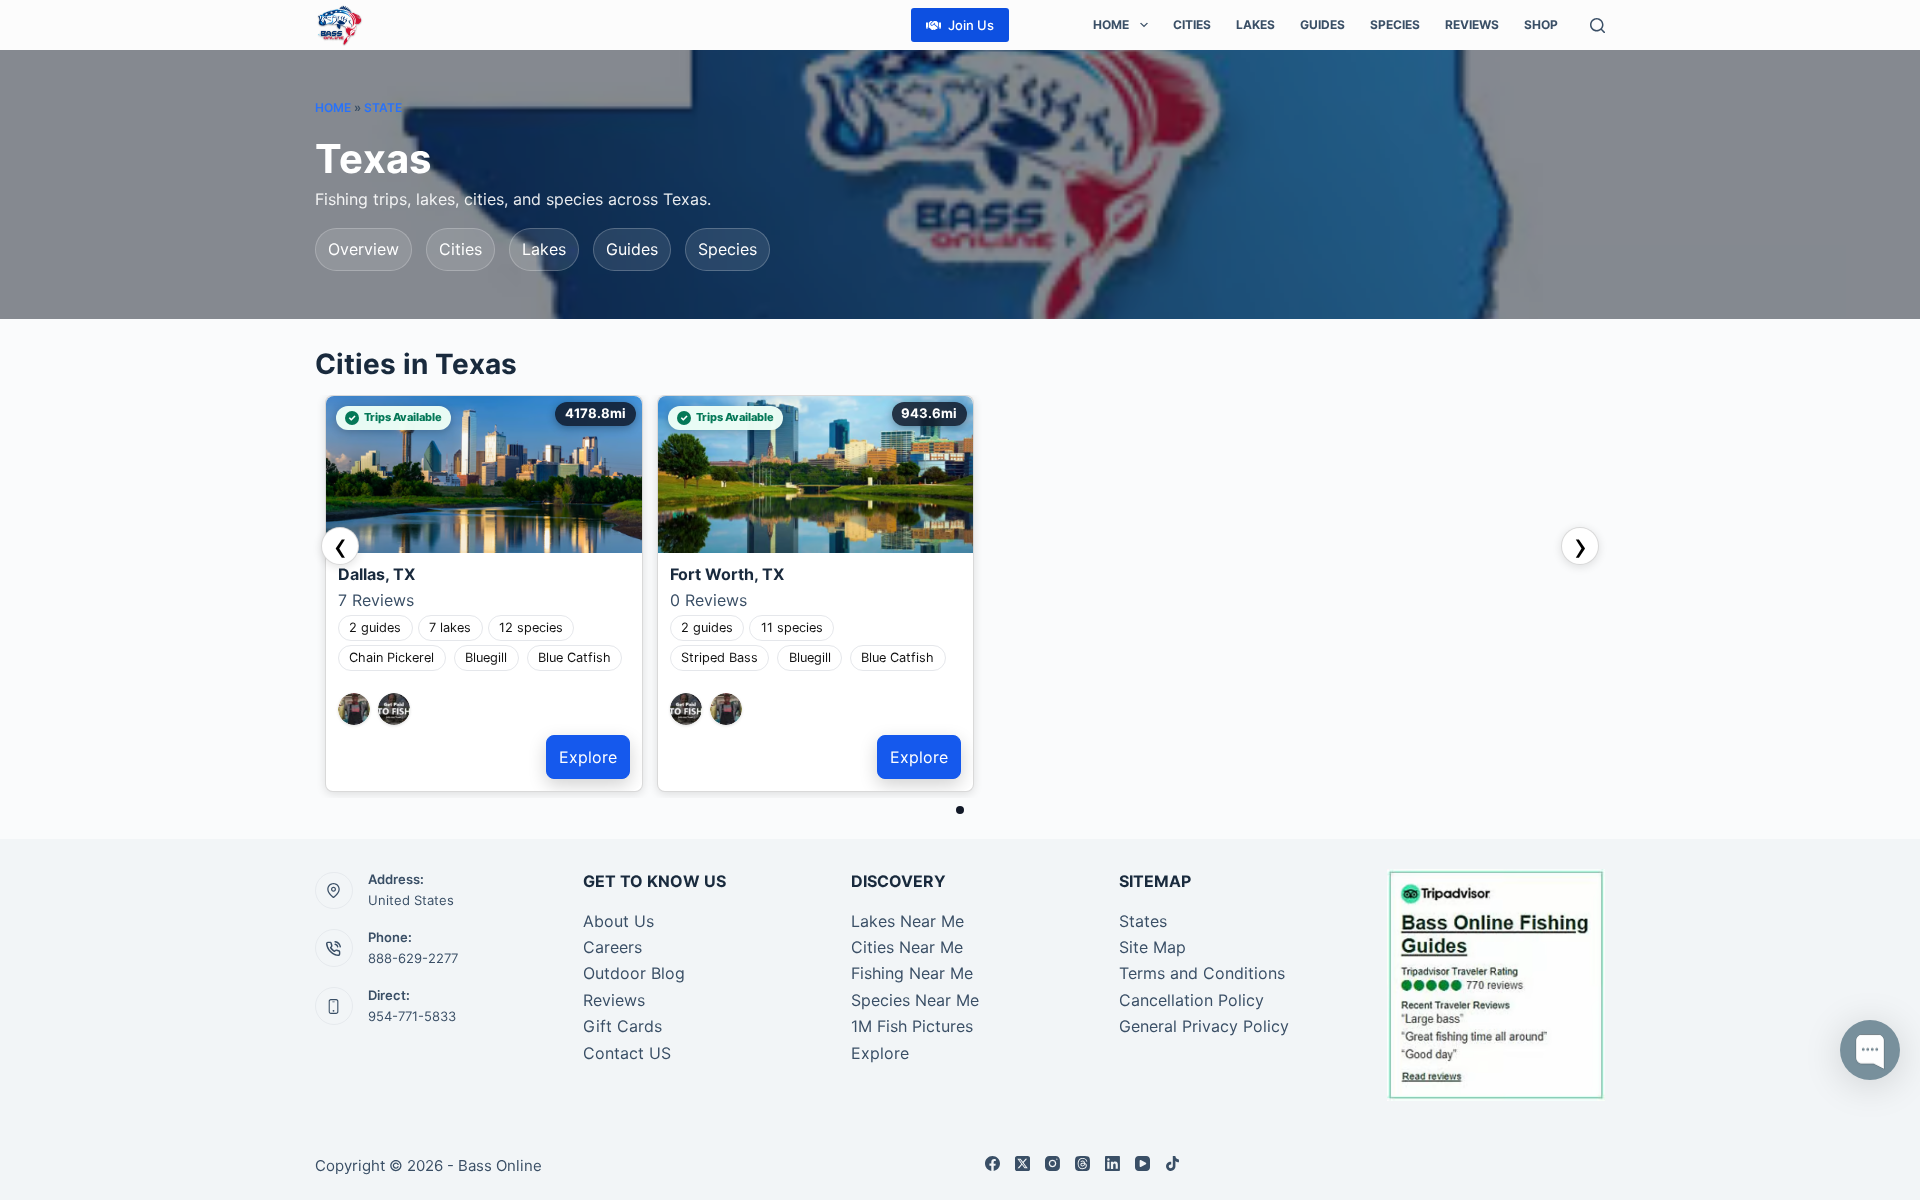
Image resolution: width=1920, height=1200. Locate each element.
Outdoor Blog (634, 973)
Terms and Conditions (1202, 973)
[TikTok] (1172, 1163)
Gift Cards (622, 1026)
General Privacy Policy (1204, 1026)
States (1143, 921)
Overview (363, 249)
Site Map (1152, 947)
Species (1395, 24)
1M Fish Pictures (912, 1026)
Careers (612, 947)
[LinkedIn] (1112, 1163)
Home (1111, 24)
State (383, 107)
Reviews (1472, 24)
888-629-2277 (413, 958)
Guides (1322, 24)
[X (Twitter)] (1022, 1163)
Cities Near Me (907, 947)
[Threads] (1082, 1163)
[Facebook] (992, 1163)
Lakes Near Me (907, 921)
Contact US (627, 1053)
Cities (1192, 24)
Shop (1541, 24)
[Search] (1597, 25)
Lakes (1255, 24)
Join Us (971, 25)
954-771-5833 (412, 1016)
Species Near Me (915, 1000)
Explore (588, 757)
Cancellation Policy (1191, 1000)
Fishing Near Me (912, 973)
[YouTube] (1142, 1163)
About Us (618, 921)
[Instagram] (1052, 1163)
